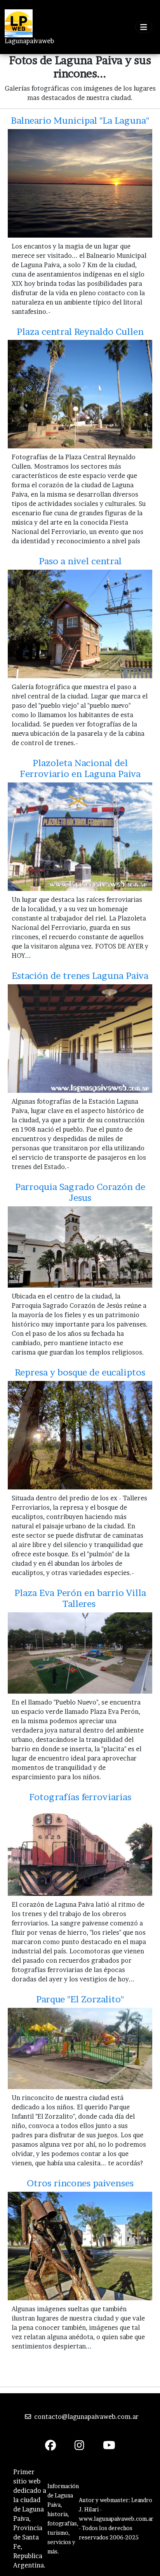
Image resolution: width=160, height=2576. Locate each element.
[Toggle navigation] (144, 27)
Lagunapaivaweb (29, 41)
